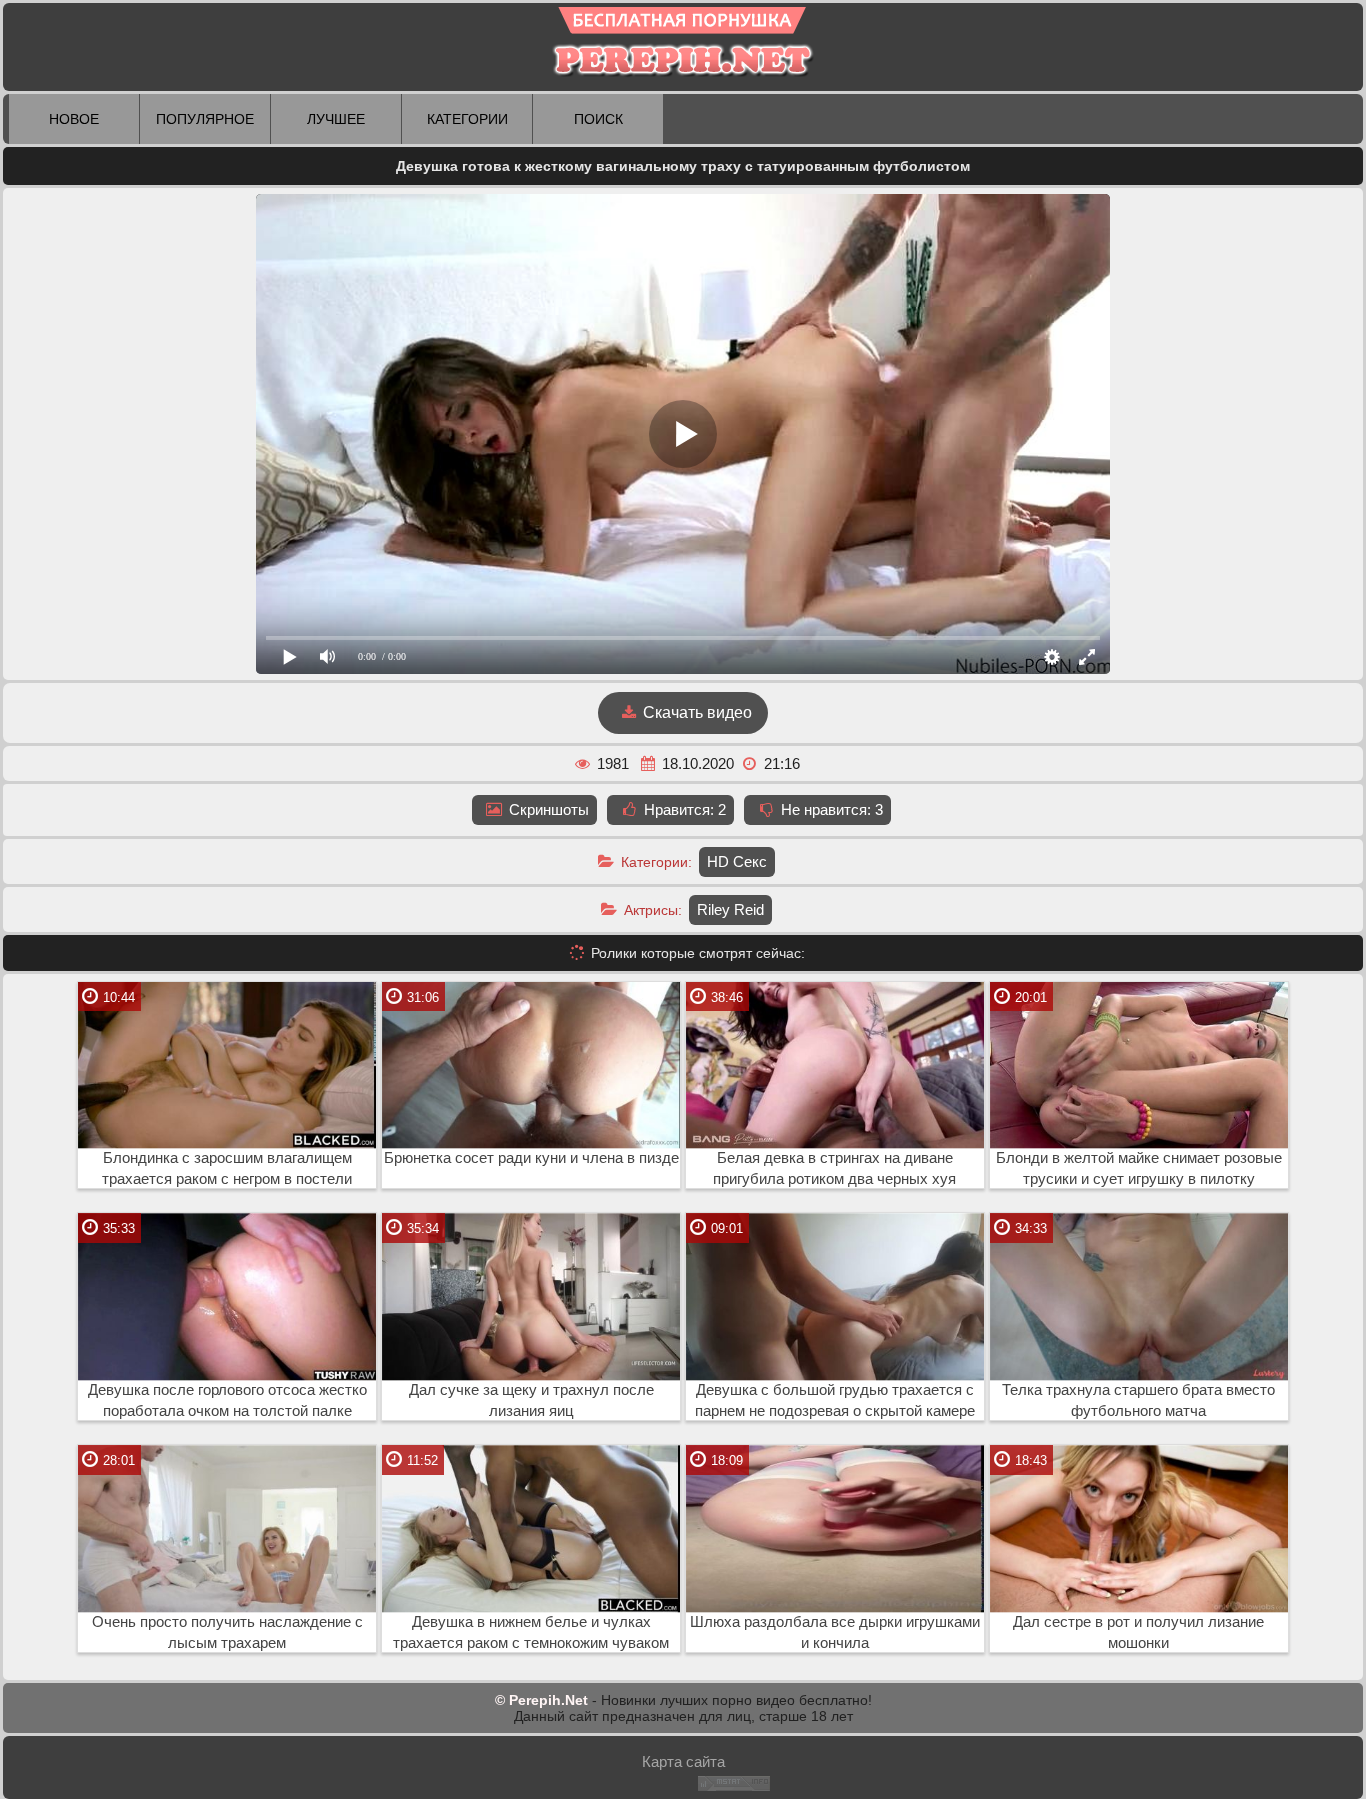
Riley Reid (730, 909)
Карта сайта (683, 1761)
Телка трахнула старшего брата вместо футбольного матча (1138, 1400)
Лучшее (336, 119)
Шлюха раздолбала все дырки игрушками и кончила (835, 1632)
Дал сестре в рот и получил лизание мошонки (1138, 1632)
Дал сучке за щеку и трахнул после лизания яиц (531, 1400)
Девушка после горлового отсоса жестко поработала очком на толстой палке (227, 1400)
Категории (467, 119)
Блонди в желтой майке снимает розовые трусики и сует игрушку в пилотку (1139, 1168)
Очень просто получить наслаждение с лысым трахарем (227, 1632)
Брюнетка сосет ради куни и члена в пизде (531, 1158)
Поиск (598, 119)
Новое (74, 119)
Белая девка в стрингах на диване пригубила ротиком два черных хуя (834, 1168)
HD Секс (737, 861)
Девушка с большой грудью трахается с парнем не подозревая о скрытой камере (835, 1400)
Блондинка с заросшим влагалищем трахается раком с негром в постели (227, 1168)
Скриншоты (547, 809)
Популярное (205, 119)
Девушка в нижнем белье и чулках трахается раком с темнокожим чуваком (531, 1632)
